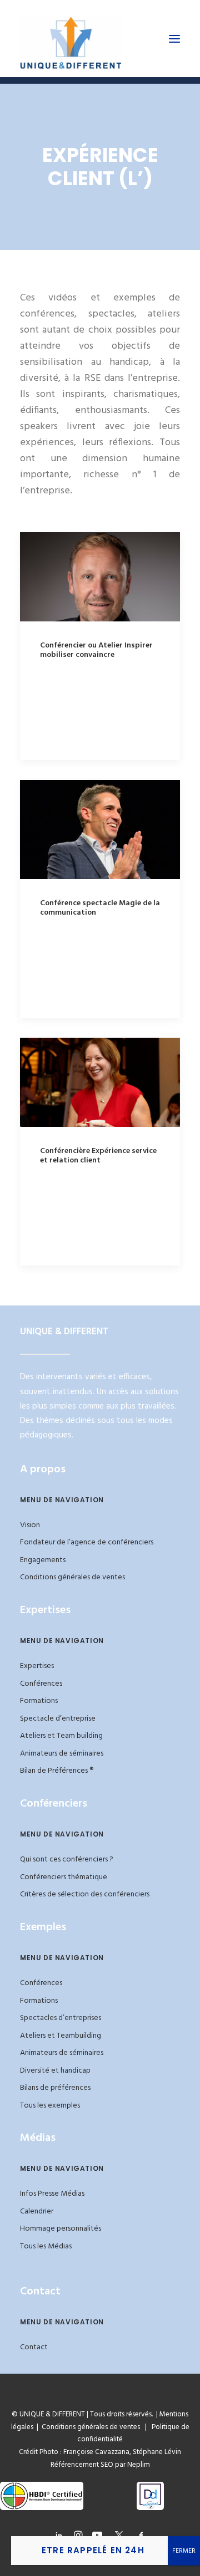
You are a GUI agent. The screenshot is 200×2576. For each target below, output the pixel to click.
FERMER (184, 2551)
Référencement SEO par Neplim (100, 2465)
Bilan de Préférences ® (57, 1771)
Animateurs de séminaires (62, 1754)
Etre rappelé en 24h (93, 2550)
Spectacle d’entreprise (58, 1719)
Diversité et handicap (55, 2071)
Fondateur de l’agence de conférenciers (87, 1542)
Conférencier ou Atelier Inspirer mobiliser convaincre (96, 650)
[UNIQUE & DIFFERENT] (71, 39)
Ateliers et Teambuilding (61, 2036)
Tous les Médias (46, 2246)
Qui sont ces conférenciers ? (67, 1860)
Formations (39, 1701)
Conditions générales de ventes (72, 1577)
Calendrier (37, 2212)
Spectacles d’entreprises (61, 2018)
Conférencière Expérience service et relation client (98, 1156)
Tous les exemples (50, 2106)
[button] (174, 39)
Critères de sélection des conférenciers (85, 1894)
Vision (30, 1525)
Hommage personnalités (61, 2229)
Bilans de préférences (55, 2088)
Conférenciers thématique (64, 1877)
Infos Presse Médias (52, 2194)
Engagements (43, 1560)
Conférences (41, 1684)
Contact (34, 2347)
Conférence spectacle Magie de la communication (100, 908)
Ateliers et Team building (61, 1736)
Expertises (37, 1666)
